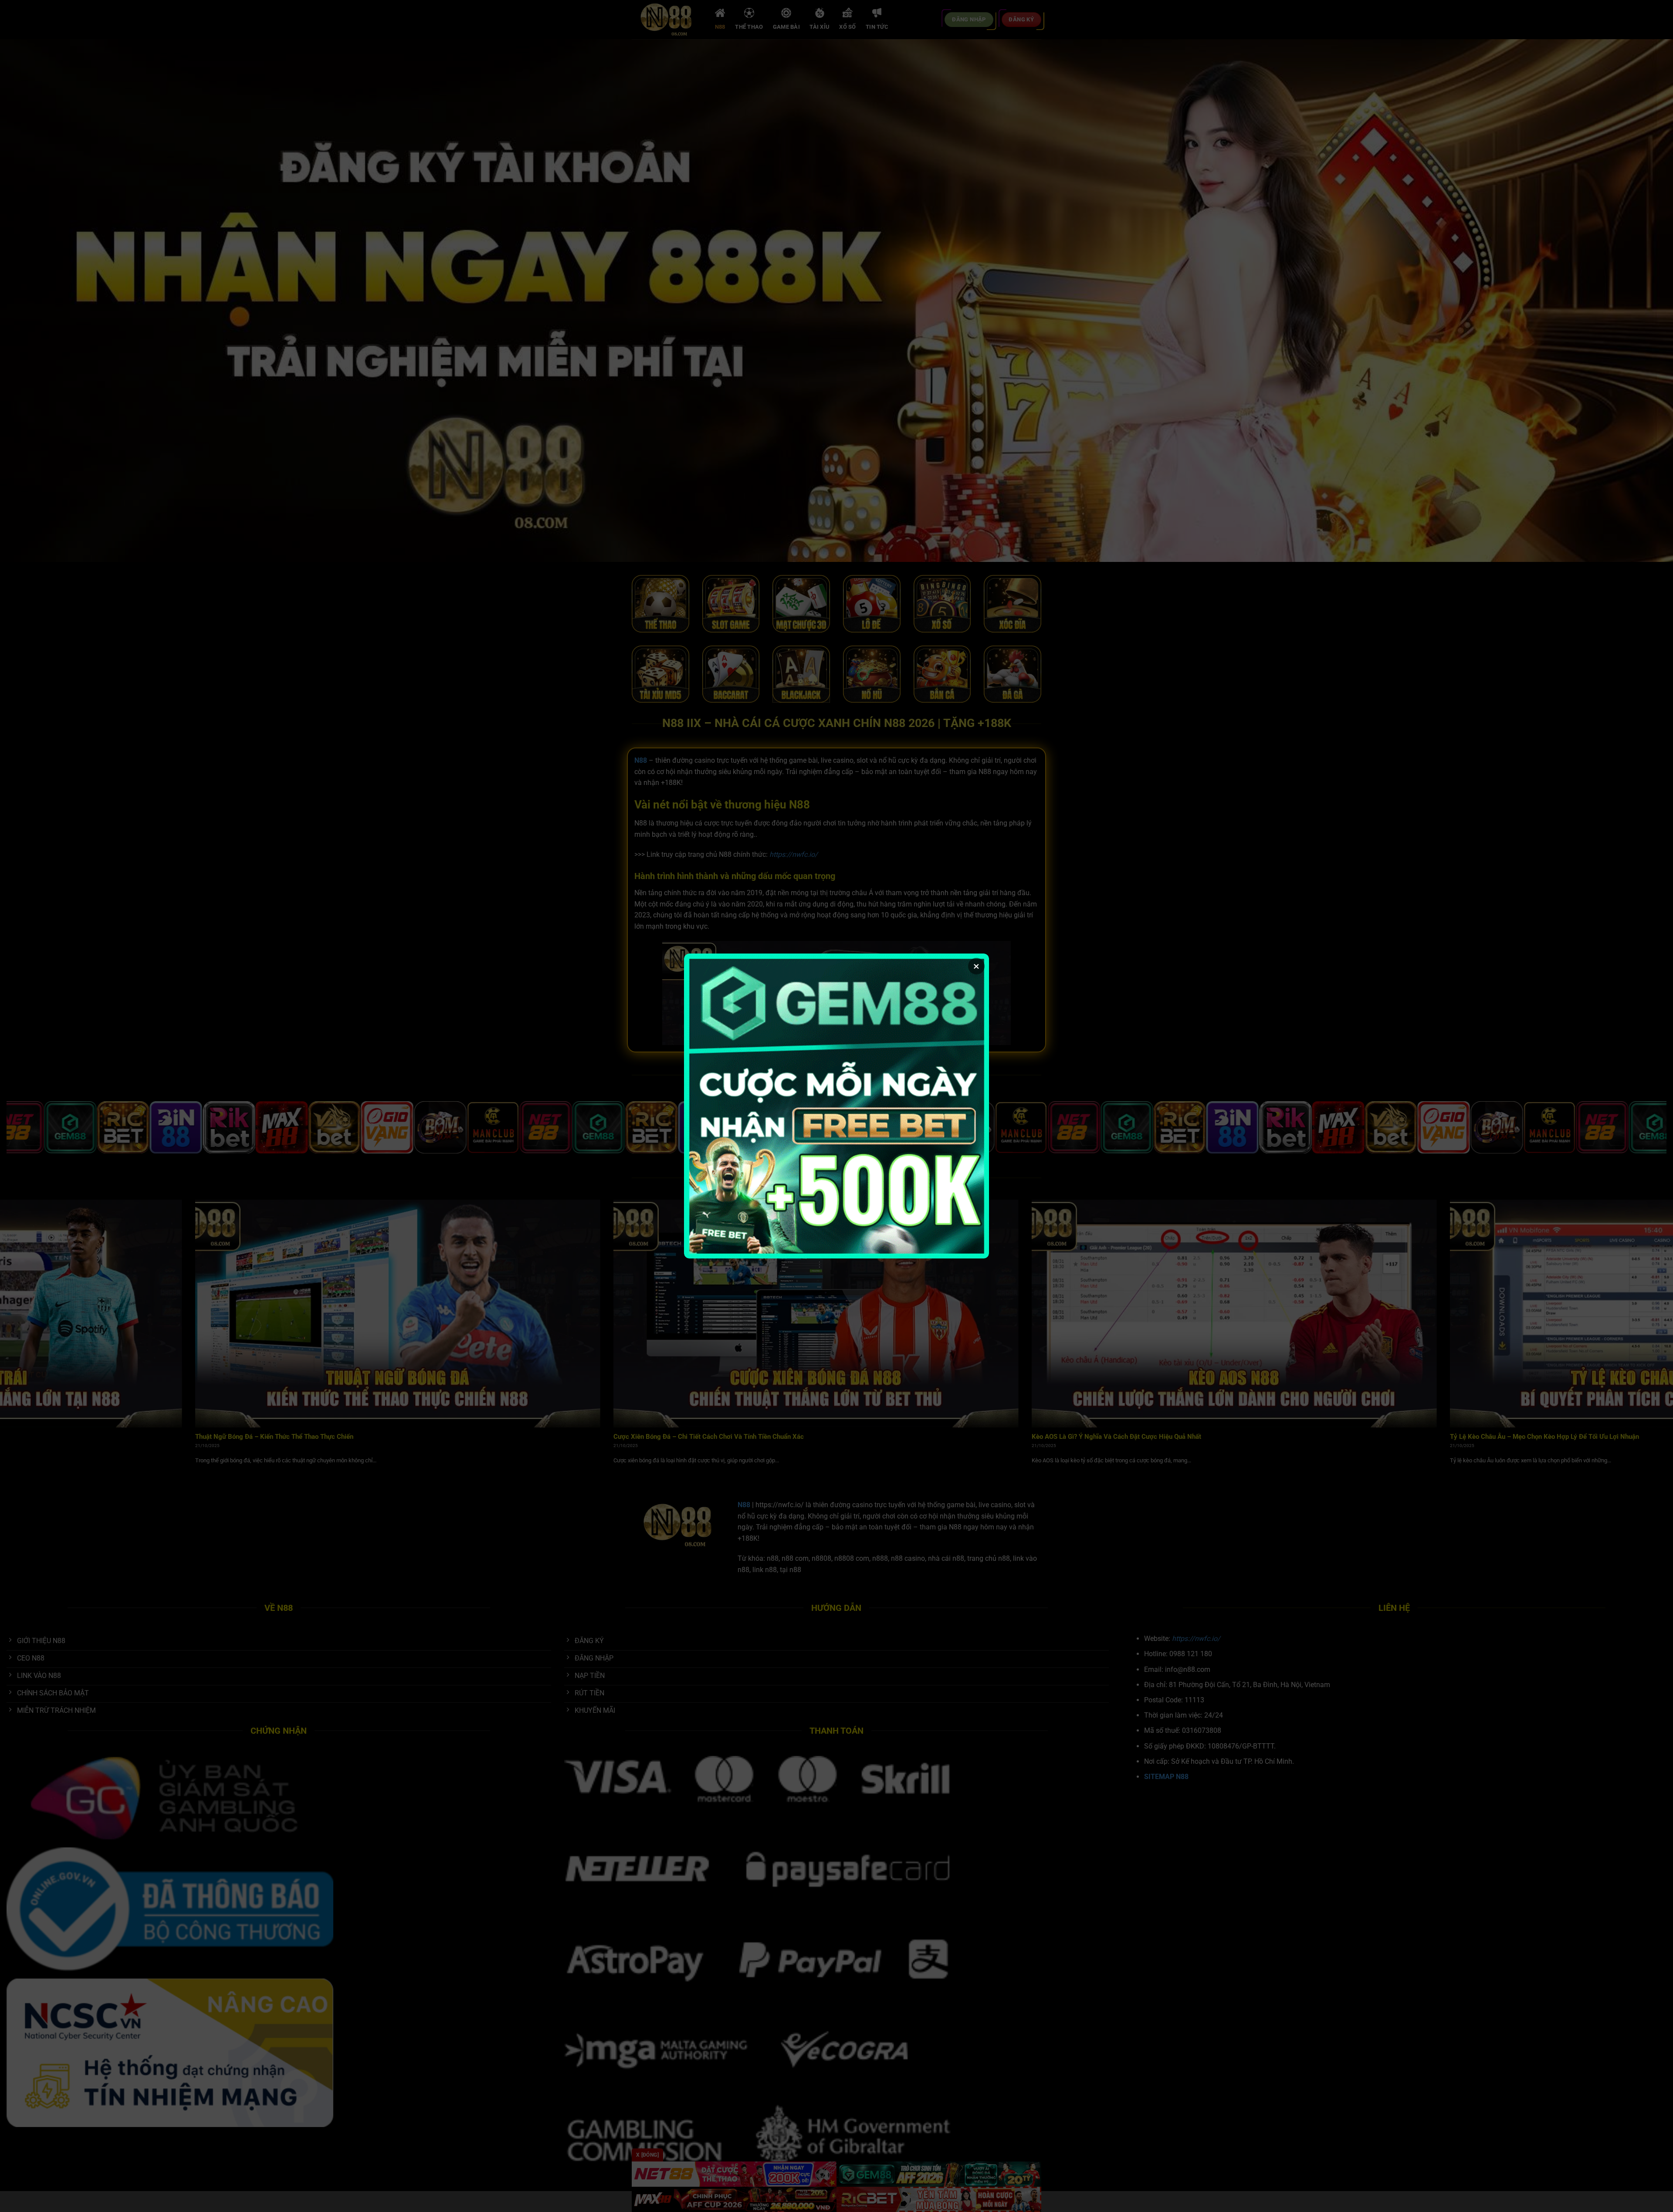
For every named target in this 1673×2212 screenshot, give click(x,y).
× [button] (976, 966)
